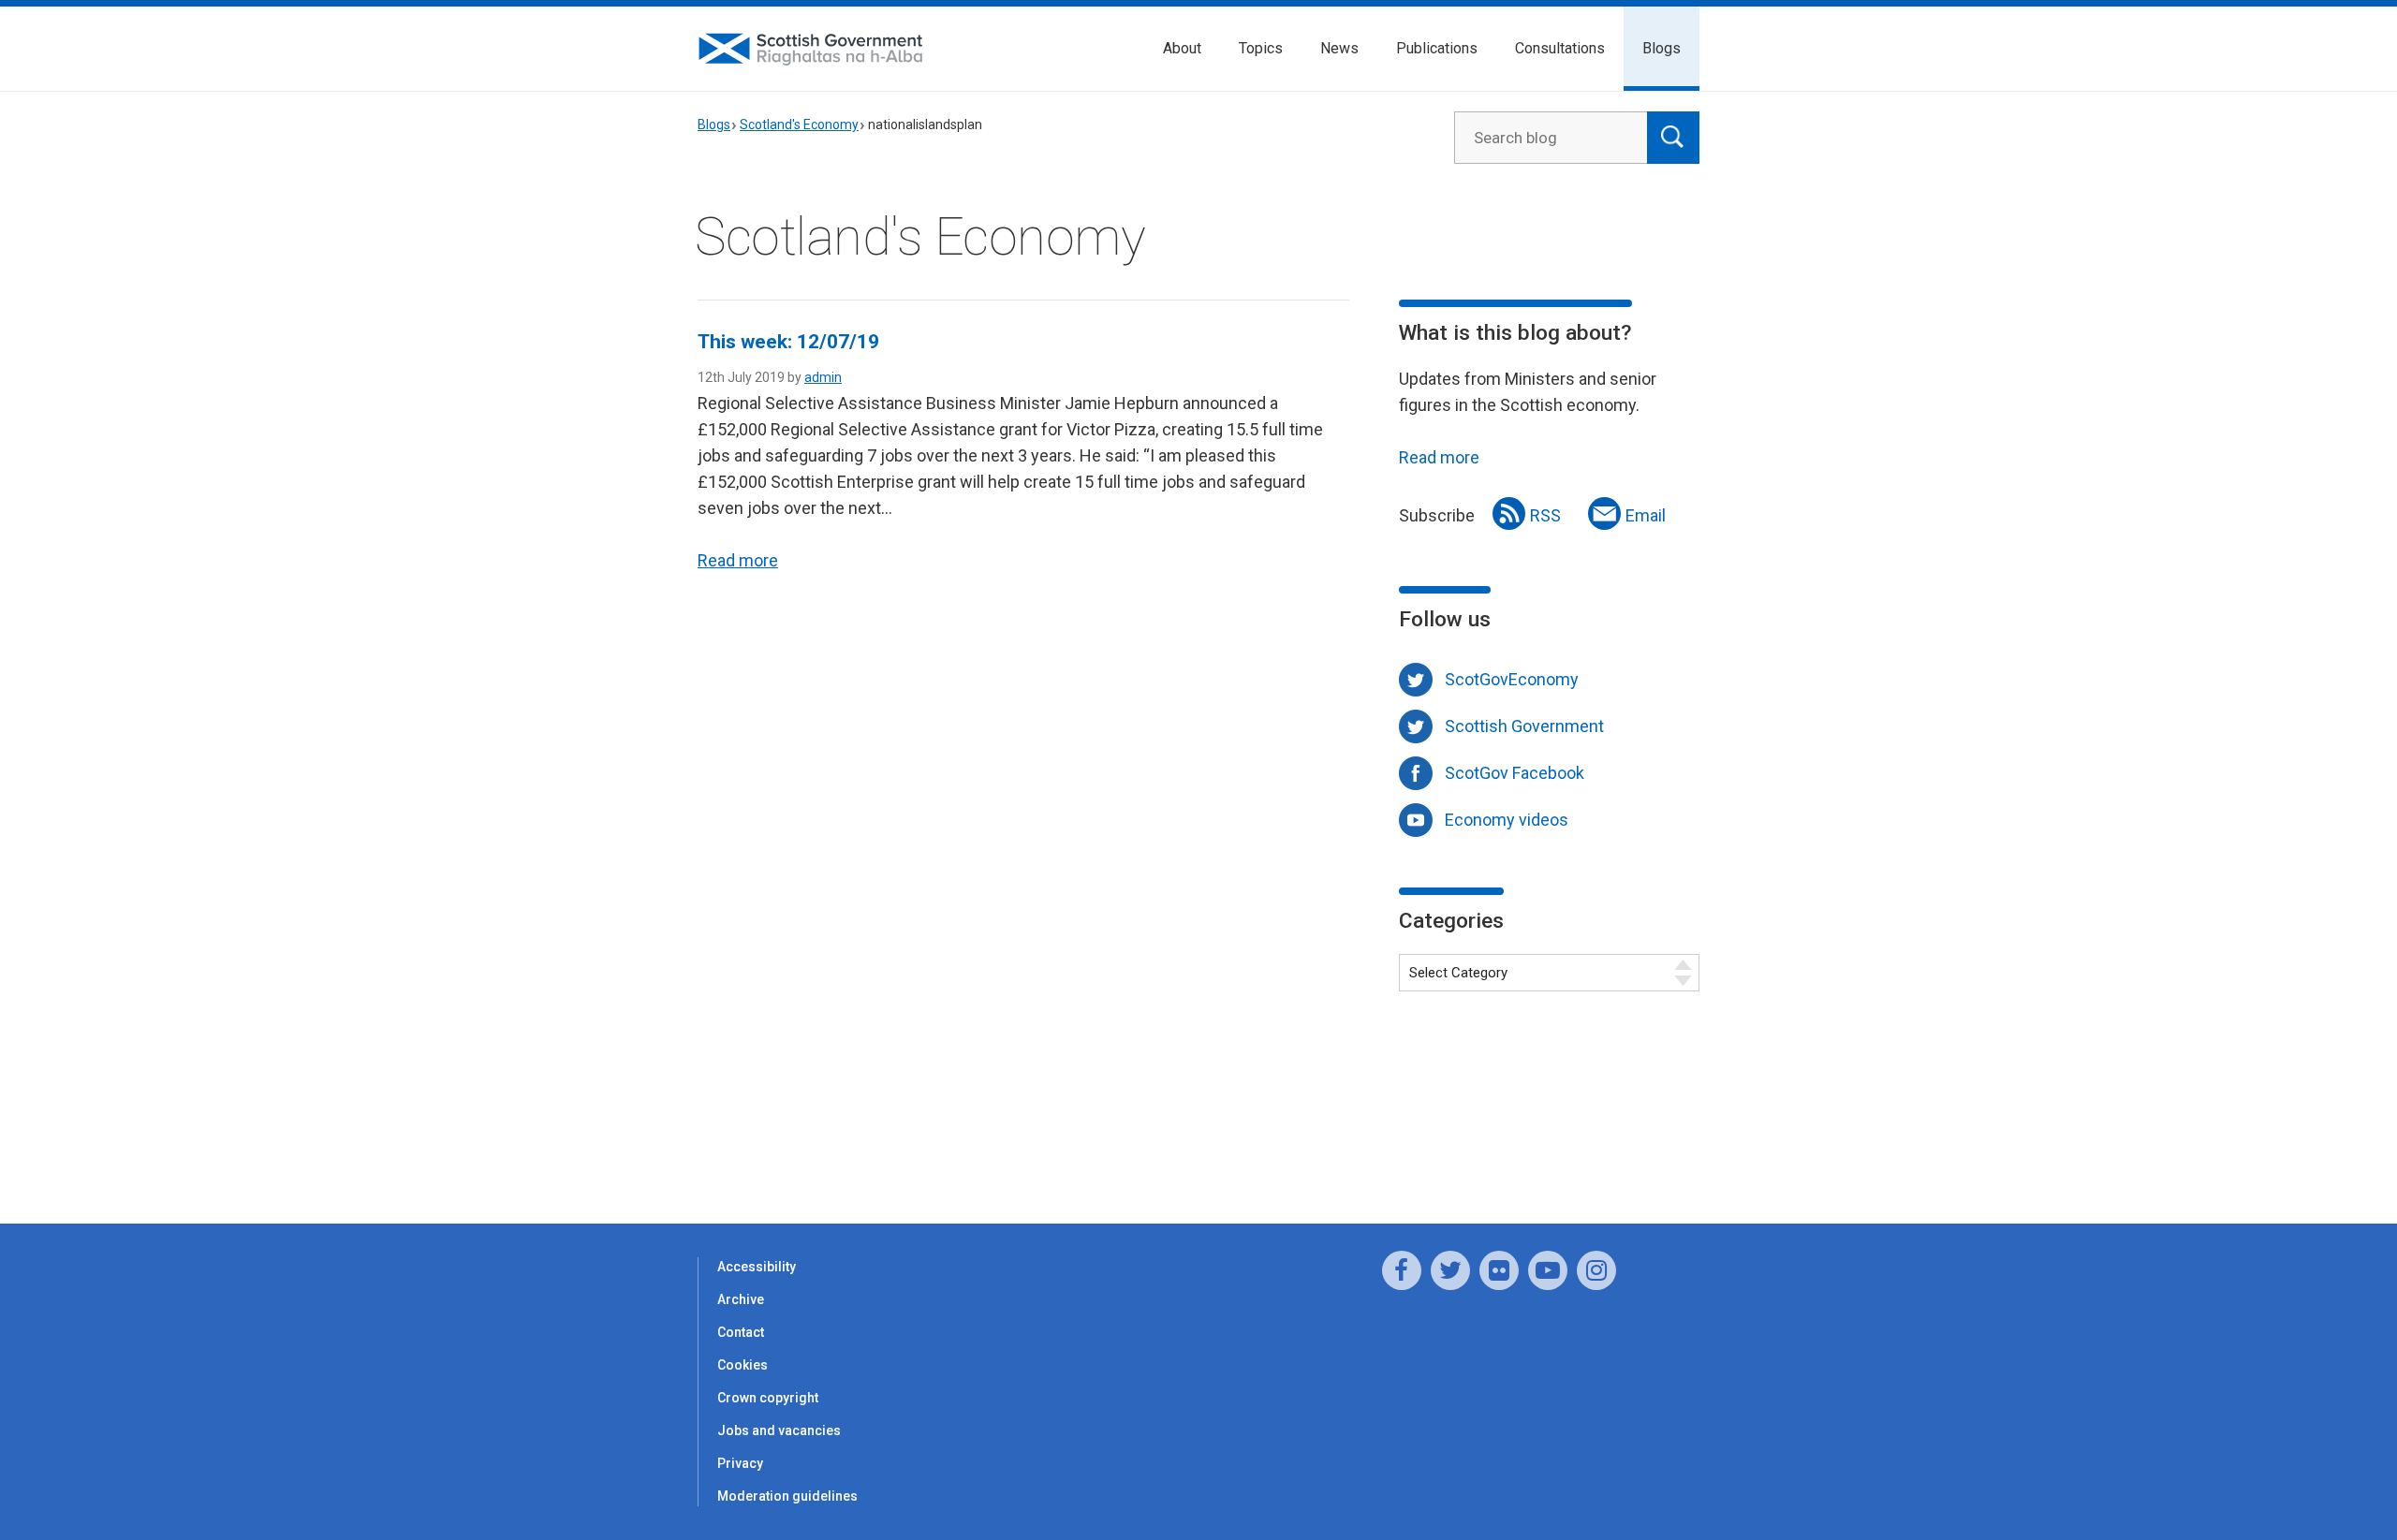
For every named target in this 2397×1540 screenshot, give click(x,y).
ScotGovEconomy (1512, 679)
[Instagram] (1596, 1270)
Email (1646, 515)
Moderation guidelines (787, 1496)
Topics (1261, 48)
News (1339, 48)
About (1182, 48)
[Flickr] (1499, 1270)
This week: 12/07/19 (788, 342)
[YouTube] (1548, 1270)
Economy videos (1507, 820)
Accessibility (757, 1267)
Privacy (740, 1463)
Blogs (1662, 48)
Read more (738, 560)
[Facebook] (1402, 1270)
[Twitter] (1450, 1270)
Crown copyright (768, 1398)
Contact (741, 1332)
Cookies (743, 1365)
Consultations (1560, 48)
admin (823, 377)
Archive (741, 1299)
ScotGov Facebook (1515, 773)
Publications (1437, 48)
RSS (1545, 515)
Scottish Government (1524, 726)
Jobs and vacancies (779, 1430)
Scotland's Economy (799, 125)
